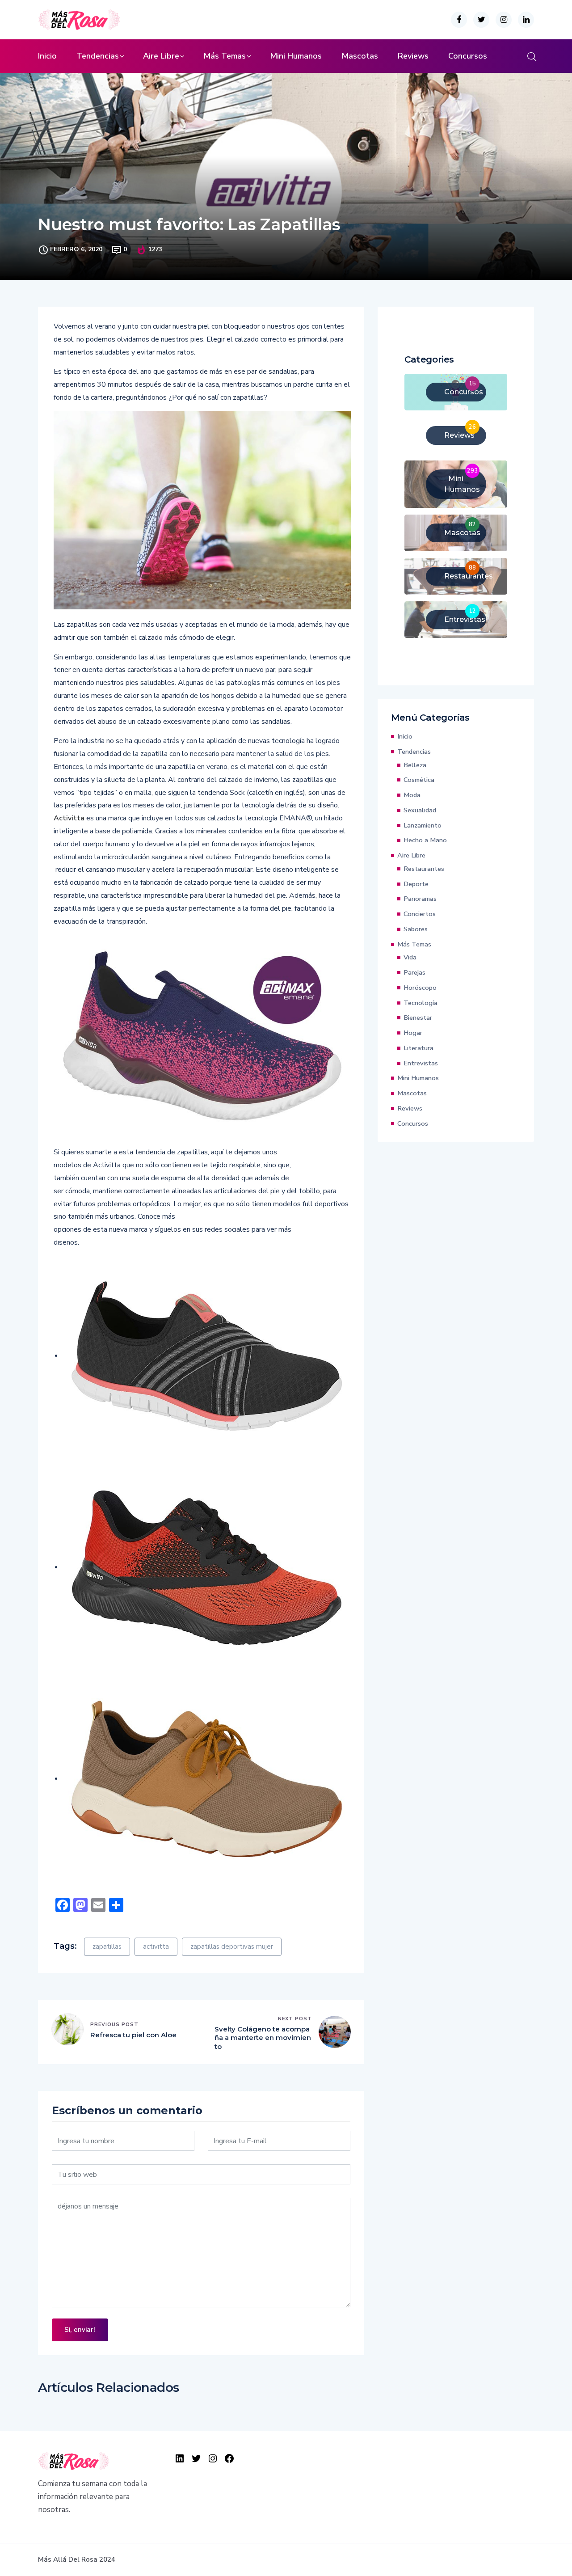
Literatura (418, 1048)
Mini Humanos (296, 56)
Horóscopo (420, 988)
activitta (156, 1947)
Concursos (468, 56)
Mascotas (360, 56)
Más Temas (225, 56)
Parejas (414, 972)
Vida (410, 957)
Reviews (413, 56)
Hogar (413, 1033)
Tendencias (98, 56)
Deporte (416, 884)
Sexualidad (420, 810)
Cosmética (419, 780)
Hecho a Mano (425, 840)
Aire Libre (161, 56)
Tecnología (421, 1003)
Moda (412, 795)
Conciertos (420, 914)
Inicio (47, 56)
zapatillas (107, 1947)
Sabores (416, 929)
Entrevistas (421, 1063)
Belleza (415, 765)
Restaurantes (424, 869)
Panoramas (420, 899)
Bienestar (418, 1018)
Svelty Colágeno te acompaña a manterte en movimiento (263, 2038)
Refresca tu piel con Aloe (133, 2035)
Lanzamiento (423, 825)
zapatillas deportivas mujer (232, 1947)
